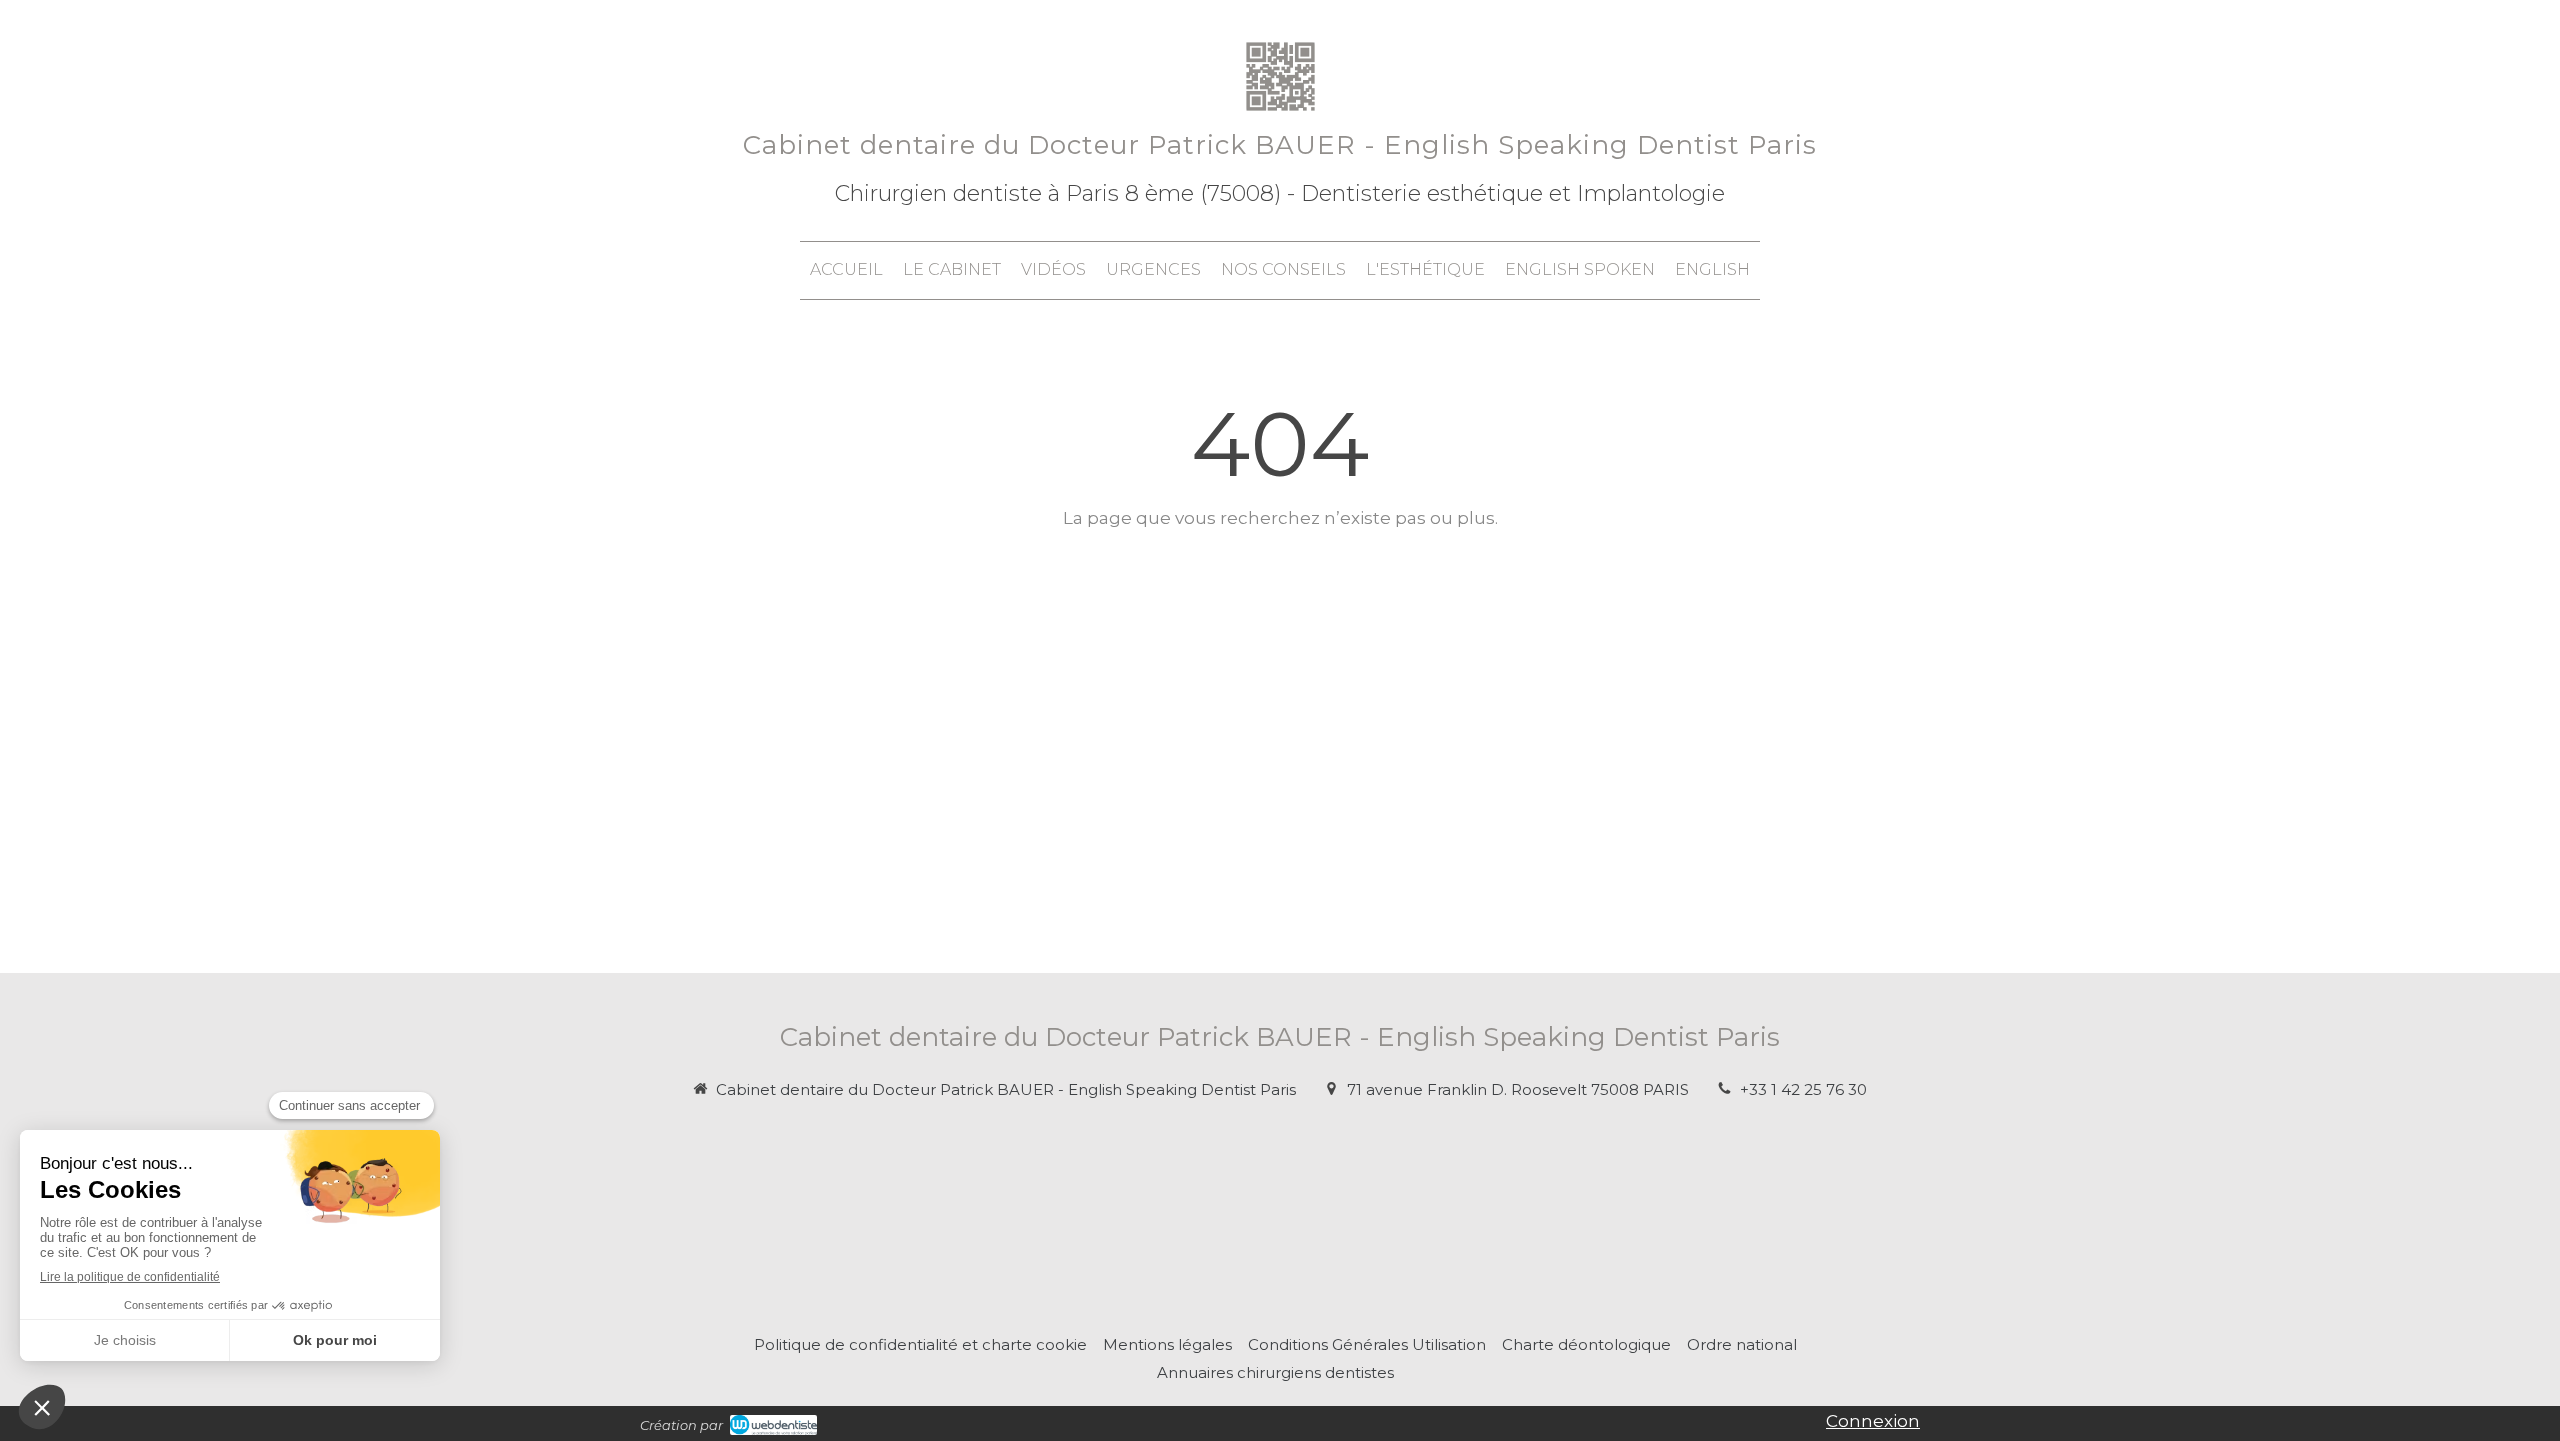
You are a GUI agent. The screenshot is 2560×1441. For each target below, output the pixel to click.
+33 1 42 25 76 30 (1803, 1089)
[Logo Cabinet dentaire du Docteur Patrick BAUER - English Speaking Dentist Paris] (1280, 115)
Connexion (1873, 1421)
